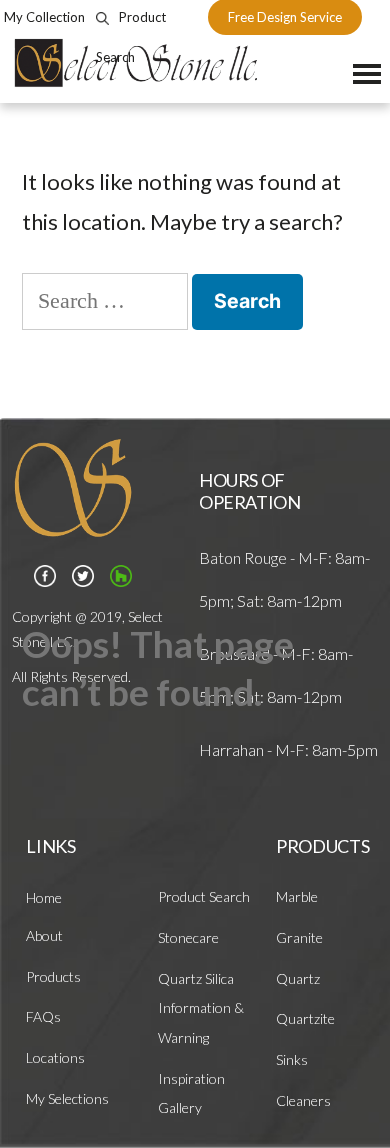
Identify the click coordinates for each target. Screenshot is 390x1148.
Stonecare (188, 937)
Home (44, 897)
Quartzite (305, 1018)
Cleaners (303, 1100)
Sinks (292, 1059)
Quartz (298, 978)
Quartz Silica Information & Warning (201, 1008)
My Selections (67, 1098)
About (44, 935)
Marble (297, 896)
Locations (55, 1057)
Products (53, 976)
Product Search (204, 896)
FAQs (43, 1016)
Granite (299, 937)
